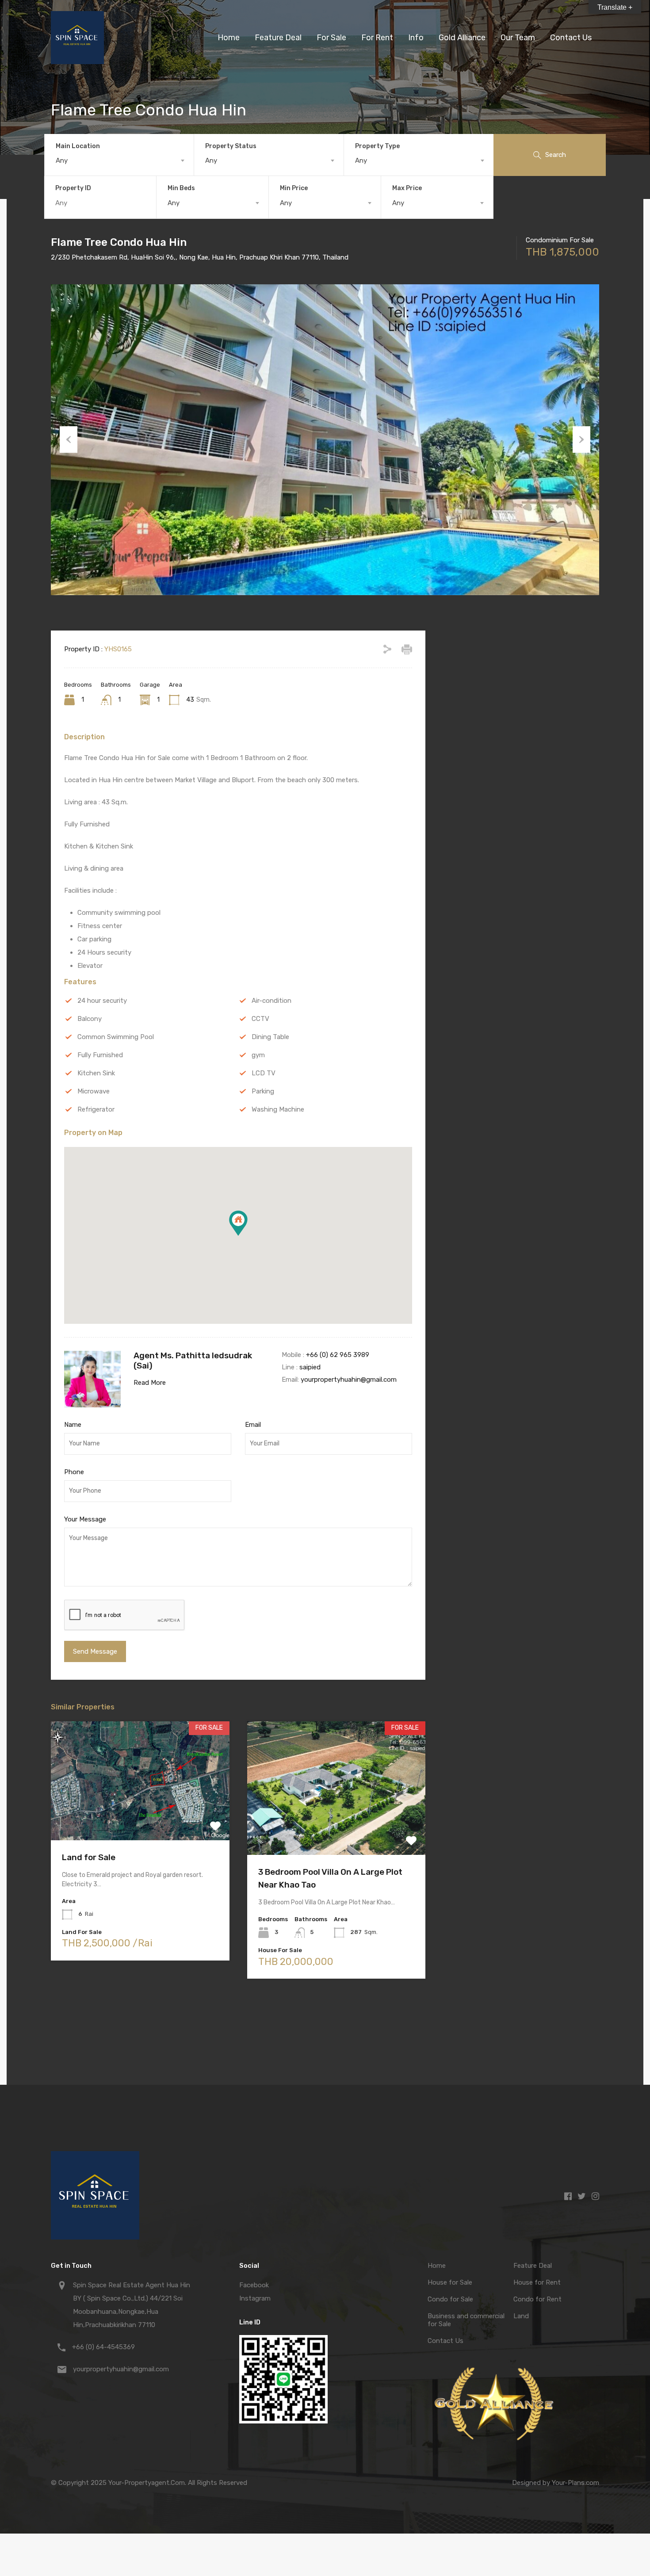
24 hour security (102, 1001)
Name (73, 1425)
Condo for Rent (537, 2299)
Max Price (407, 188)
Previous (69, 440)
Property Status (231, 146)
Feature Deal (278, 38)
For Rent (377, 38)
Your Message (85, 1519)
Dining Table (270, 1037)
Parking (263, 1091)
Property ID (73, 188)
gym (258, 1055)
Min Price (294, 188)
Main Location (78, 146)
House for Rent (537, 2282)
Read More (150, 1383)
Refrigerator (96, 1109)
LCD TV (264, 1073)
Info (416, 38)
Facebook (254, 2285)
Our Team (518, 38)
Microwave (94, 1091)
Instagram (255, 2298)
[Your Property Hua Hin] (77, 60)
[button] (247, 1236)
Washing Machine (278, 1109)
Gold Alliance (462, 38)
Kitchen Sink (96, 1073)
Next (581, 440)
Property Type (377, 146)
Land (521, 2316)
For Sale (331, 38)
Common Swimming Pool (116, 1037)
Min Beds (181, 188)
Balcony (90, 1019)
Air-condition (271, 1001)
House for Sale (450, 2282)
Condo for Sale (450, 2299)
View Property (140, 1816)
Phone (74, 1472)
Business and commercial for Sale (466, 2320)
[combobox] (119, 161)
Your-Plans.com (575, 2483)
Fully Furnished (100, 1055)
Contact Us (571, 38)
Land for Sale (89, 1857)
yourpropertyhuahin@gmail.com (349, 1380)
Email (253, 1425)
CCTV (260, 1019)
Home (229, 38)
